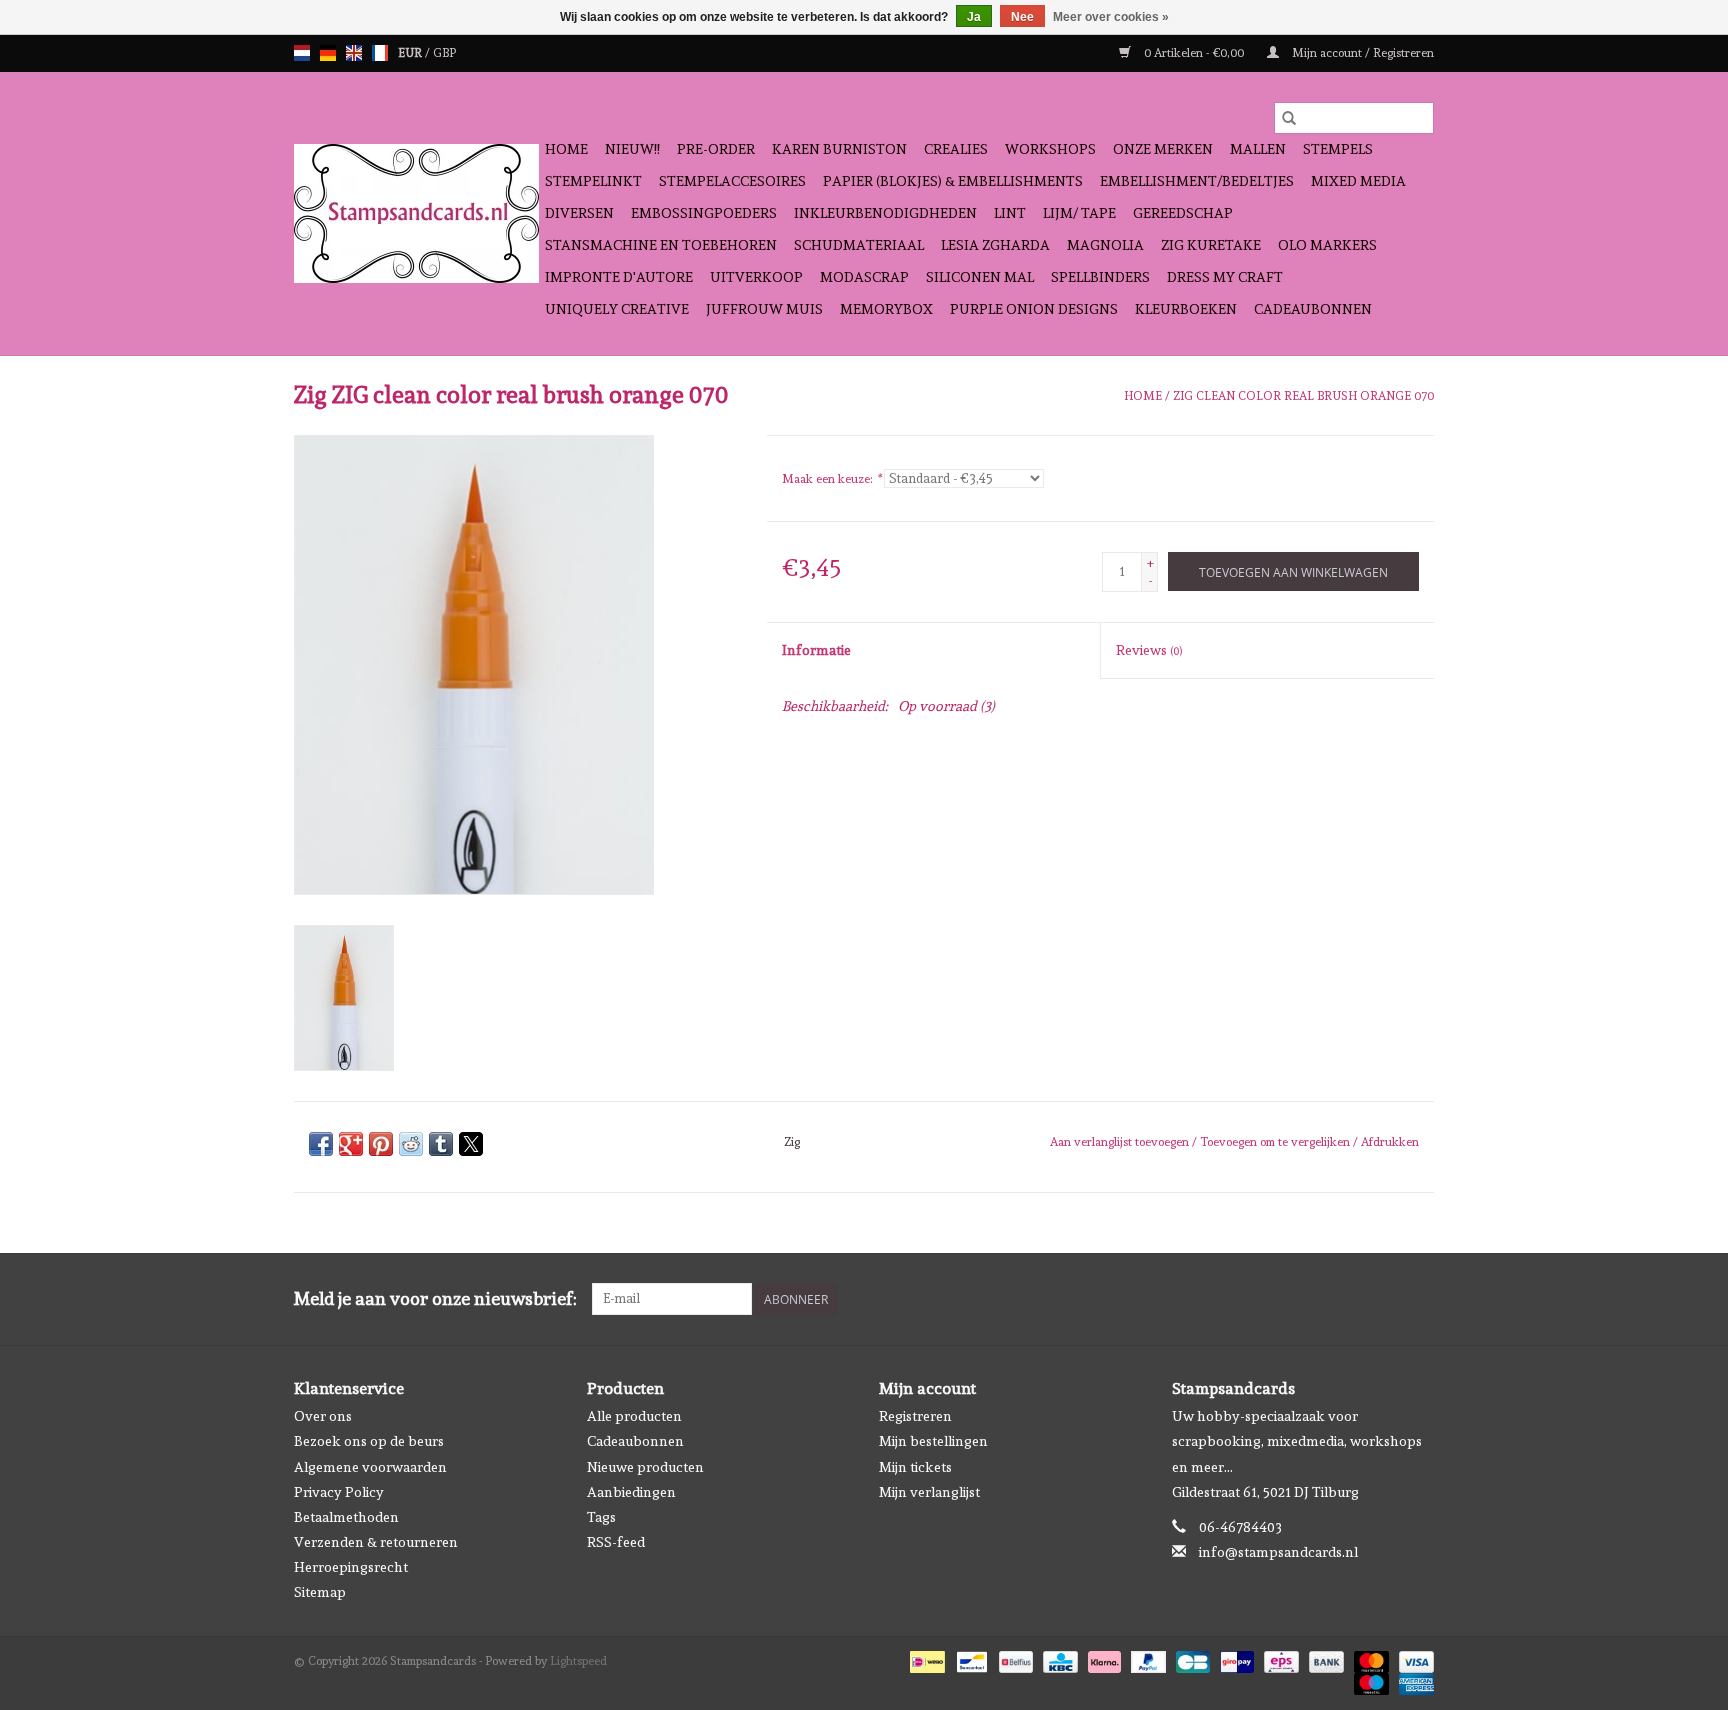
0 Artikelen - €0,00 (1194, 53)
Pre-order (716, 149)
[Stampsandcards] (416, 213)
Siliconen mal (980, 277)
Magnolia (1105, 245)
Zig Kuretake (1211, 245)
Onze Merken (1163, 149)
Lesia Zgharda (995, 245)
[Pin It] (381, 1144)
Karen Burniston (839, 149)
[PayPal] (1146, 1658)
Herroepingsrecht (351, 1567)
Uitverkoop (756, 277)
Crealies (956, 149)
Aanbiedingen (631, 1492)
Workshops (1050, 149)
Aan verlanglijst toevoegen (1121, 1142)
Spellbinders (1100, 277)
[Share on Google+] (351, 1144)
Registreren (915, 1416)
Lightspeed (578, 1661)
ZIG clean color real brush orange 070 (1303, 396)
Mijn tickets (915, 1467)
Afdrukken (1390, 1142)
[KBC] (1058, 1658)
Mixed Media (1358, 181)
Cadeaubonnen (1313, 309)
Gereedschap (1183, 213)
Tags (601, 1517)
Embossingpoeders (704, 213)
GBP (444, 53)
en (354, 53)
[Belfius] (1014, 1658)
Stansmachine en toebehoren (661, 245)
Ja (974, 17)
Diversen (579, 213)
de (328, 53)
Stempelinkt (593, 181)
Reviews (1149, 650)
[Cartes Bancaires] (1191, 1658)
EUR (411, 53)
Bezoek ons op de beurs (369, 1441)
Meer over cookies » (1111, 17)
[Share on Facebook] (321, 1144)
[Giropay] (1235, 1658)
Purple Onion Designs (1034, 309)
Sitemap (320, 1592)
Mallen (1258, 149)
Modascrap (864, 277)
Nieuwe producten (645, 1467)
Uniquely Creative (617, 309)
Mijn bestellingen (933, 1441)
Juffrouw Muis (764, 309)
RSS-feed (616, 1542)
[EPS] (1279, 1658)
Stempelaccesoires (732, 181)
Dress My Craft (1225, 277)
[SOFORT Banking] (1102, 1658)
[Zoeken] (1289, 118)
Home (566, 149)
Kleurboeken (1186, 309)
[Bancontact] (970, 1658)
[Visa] (1413, 1658)
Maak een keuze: (831, 479)
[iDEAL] (925, 1658)
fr (380, 53)
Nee (1022, 17)
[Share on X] (471, 1144)
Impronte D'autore (619, 277)
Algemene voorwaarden (370, 1467)
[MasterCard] (1369, 1658)
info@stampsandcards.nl (1278, 1552)
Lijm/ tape (1079, 213)
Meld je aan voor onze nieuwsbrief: (435, 1298)
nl (302, 53)
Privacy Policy (339, 1492)
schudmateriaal (859, 245)
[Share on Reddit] (411, 1144)
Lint (1010, 213)
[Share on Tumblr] (441, 1144)
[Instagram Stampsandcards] (1418, 1299)
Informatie (816, 650)
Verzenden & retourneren (376, 1542)
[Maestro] (1369, 1680)
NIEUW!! (632, 149)
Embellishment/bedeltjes (1197, 181)
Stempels (1338, 149)
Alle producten (634, 1416)
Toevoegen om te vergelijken (1276, 1142)
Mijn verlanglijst (929, 1492)
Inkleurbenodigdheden (885, 213)
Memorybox (886, 309)
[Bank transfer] (1324, 1658)
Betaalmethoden (346, 1517)
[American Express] (1413, 1680)
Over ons (323, 1416)
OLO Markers (1327, 245)
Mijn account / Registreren (1361, 53)
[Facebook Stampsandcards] (1383, 1299)
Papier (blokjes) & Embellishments (953, 181)
